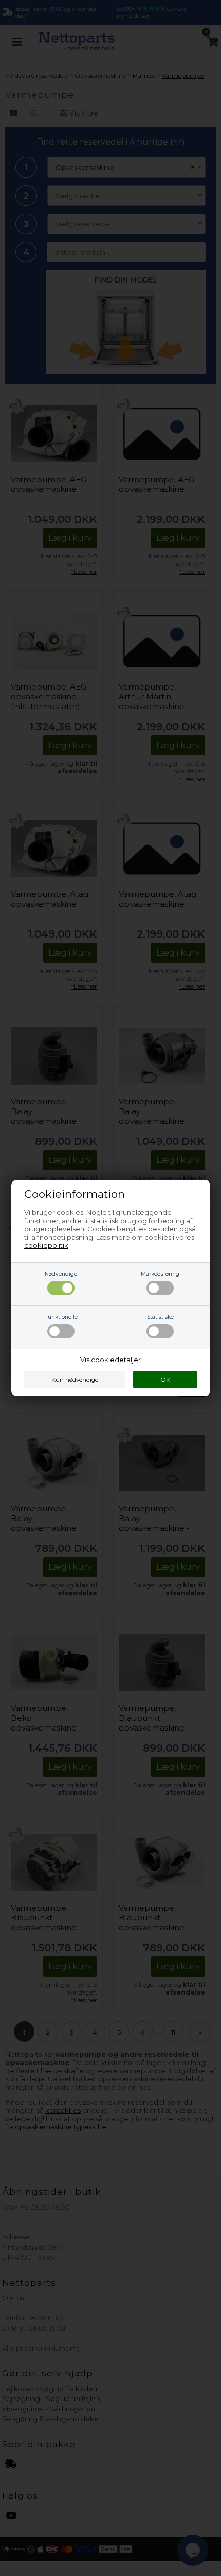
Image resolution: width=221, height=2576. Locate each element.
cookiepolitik (46, 1245)
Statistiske (160, 1317)
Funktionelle (61, 1317)
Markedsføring (160, 1274)
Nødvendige (61, 1274)
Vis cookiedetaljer (110, 1360)
